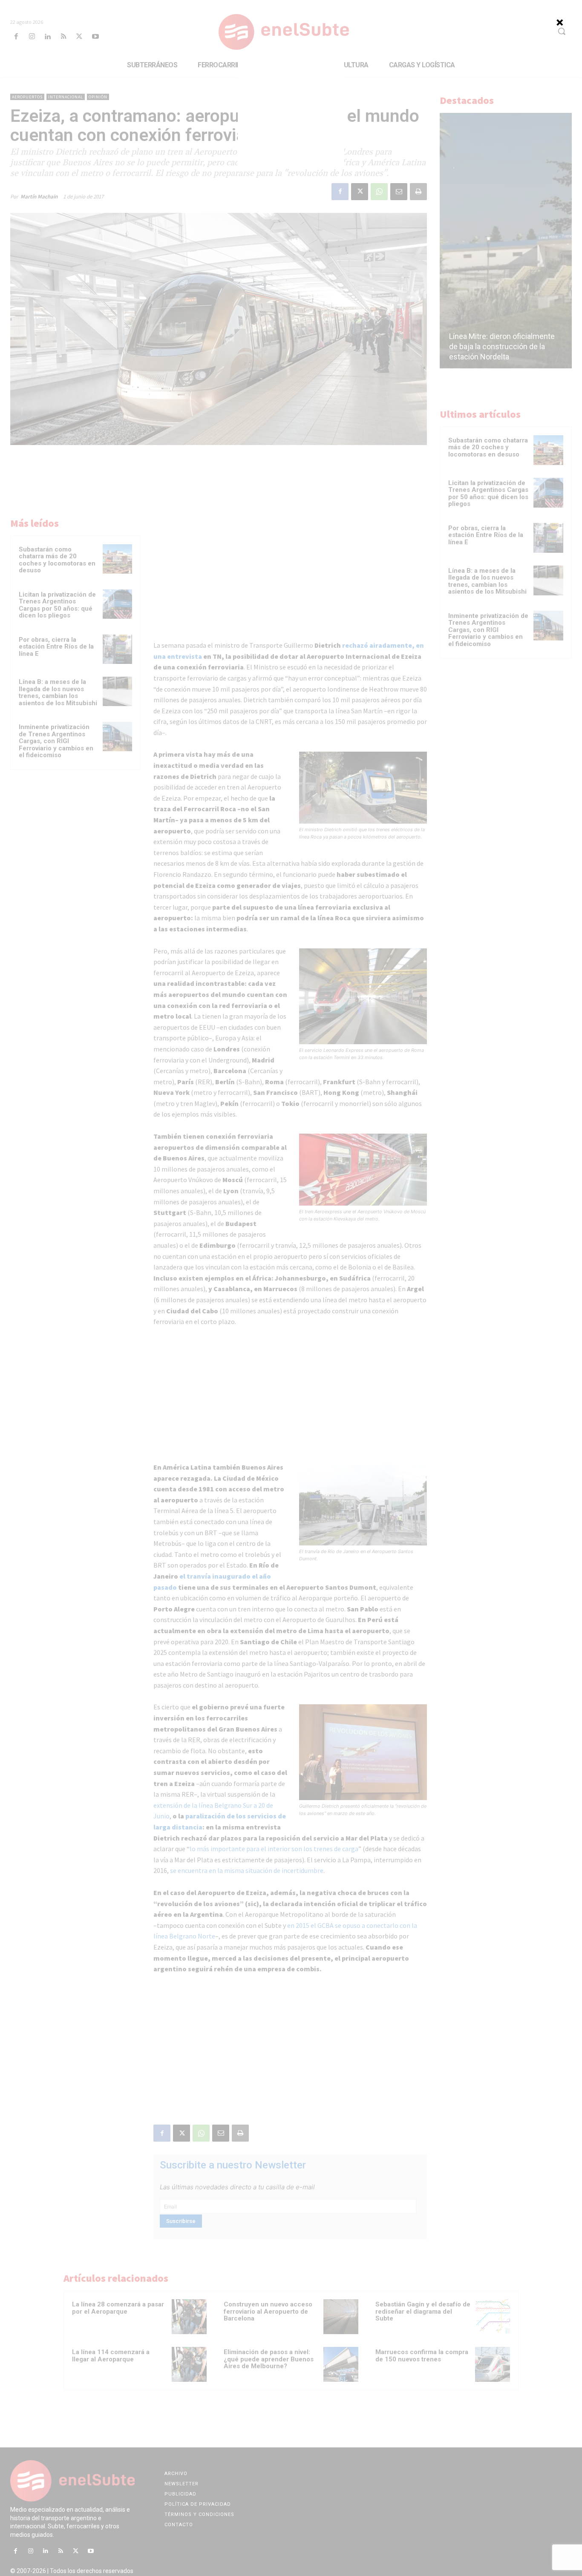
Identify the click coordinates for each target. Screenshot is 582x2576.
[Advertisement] (291, 115)
